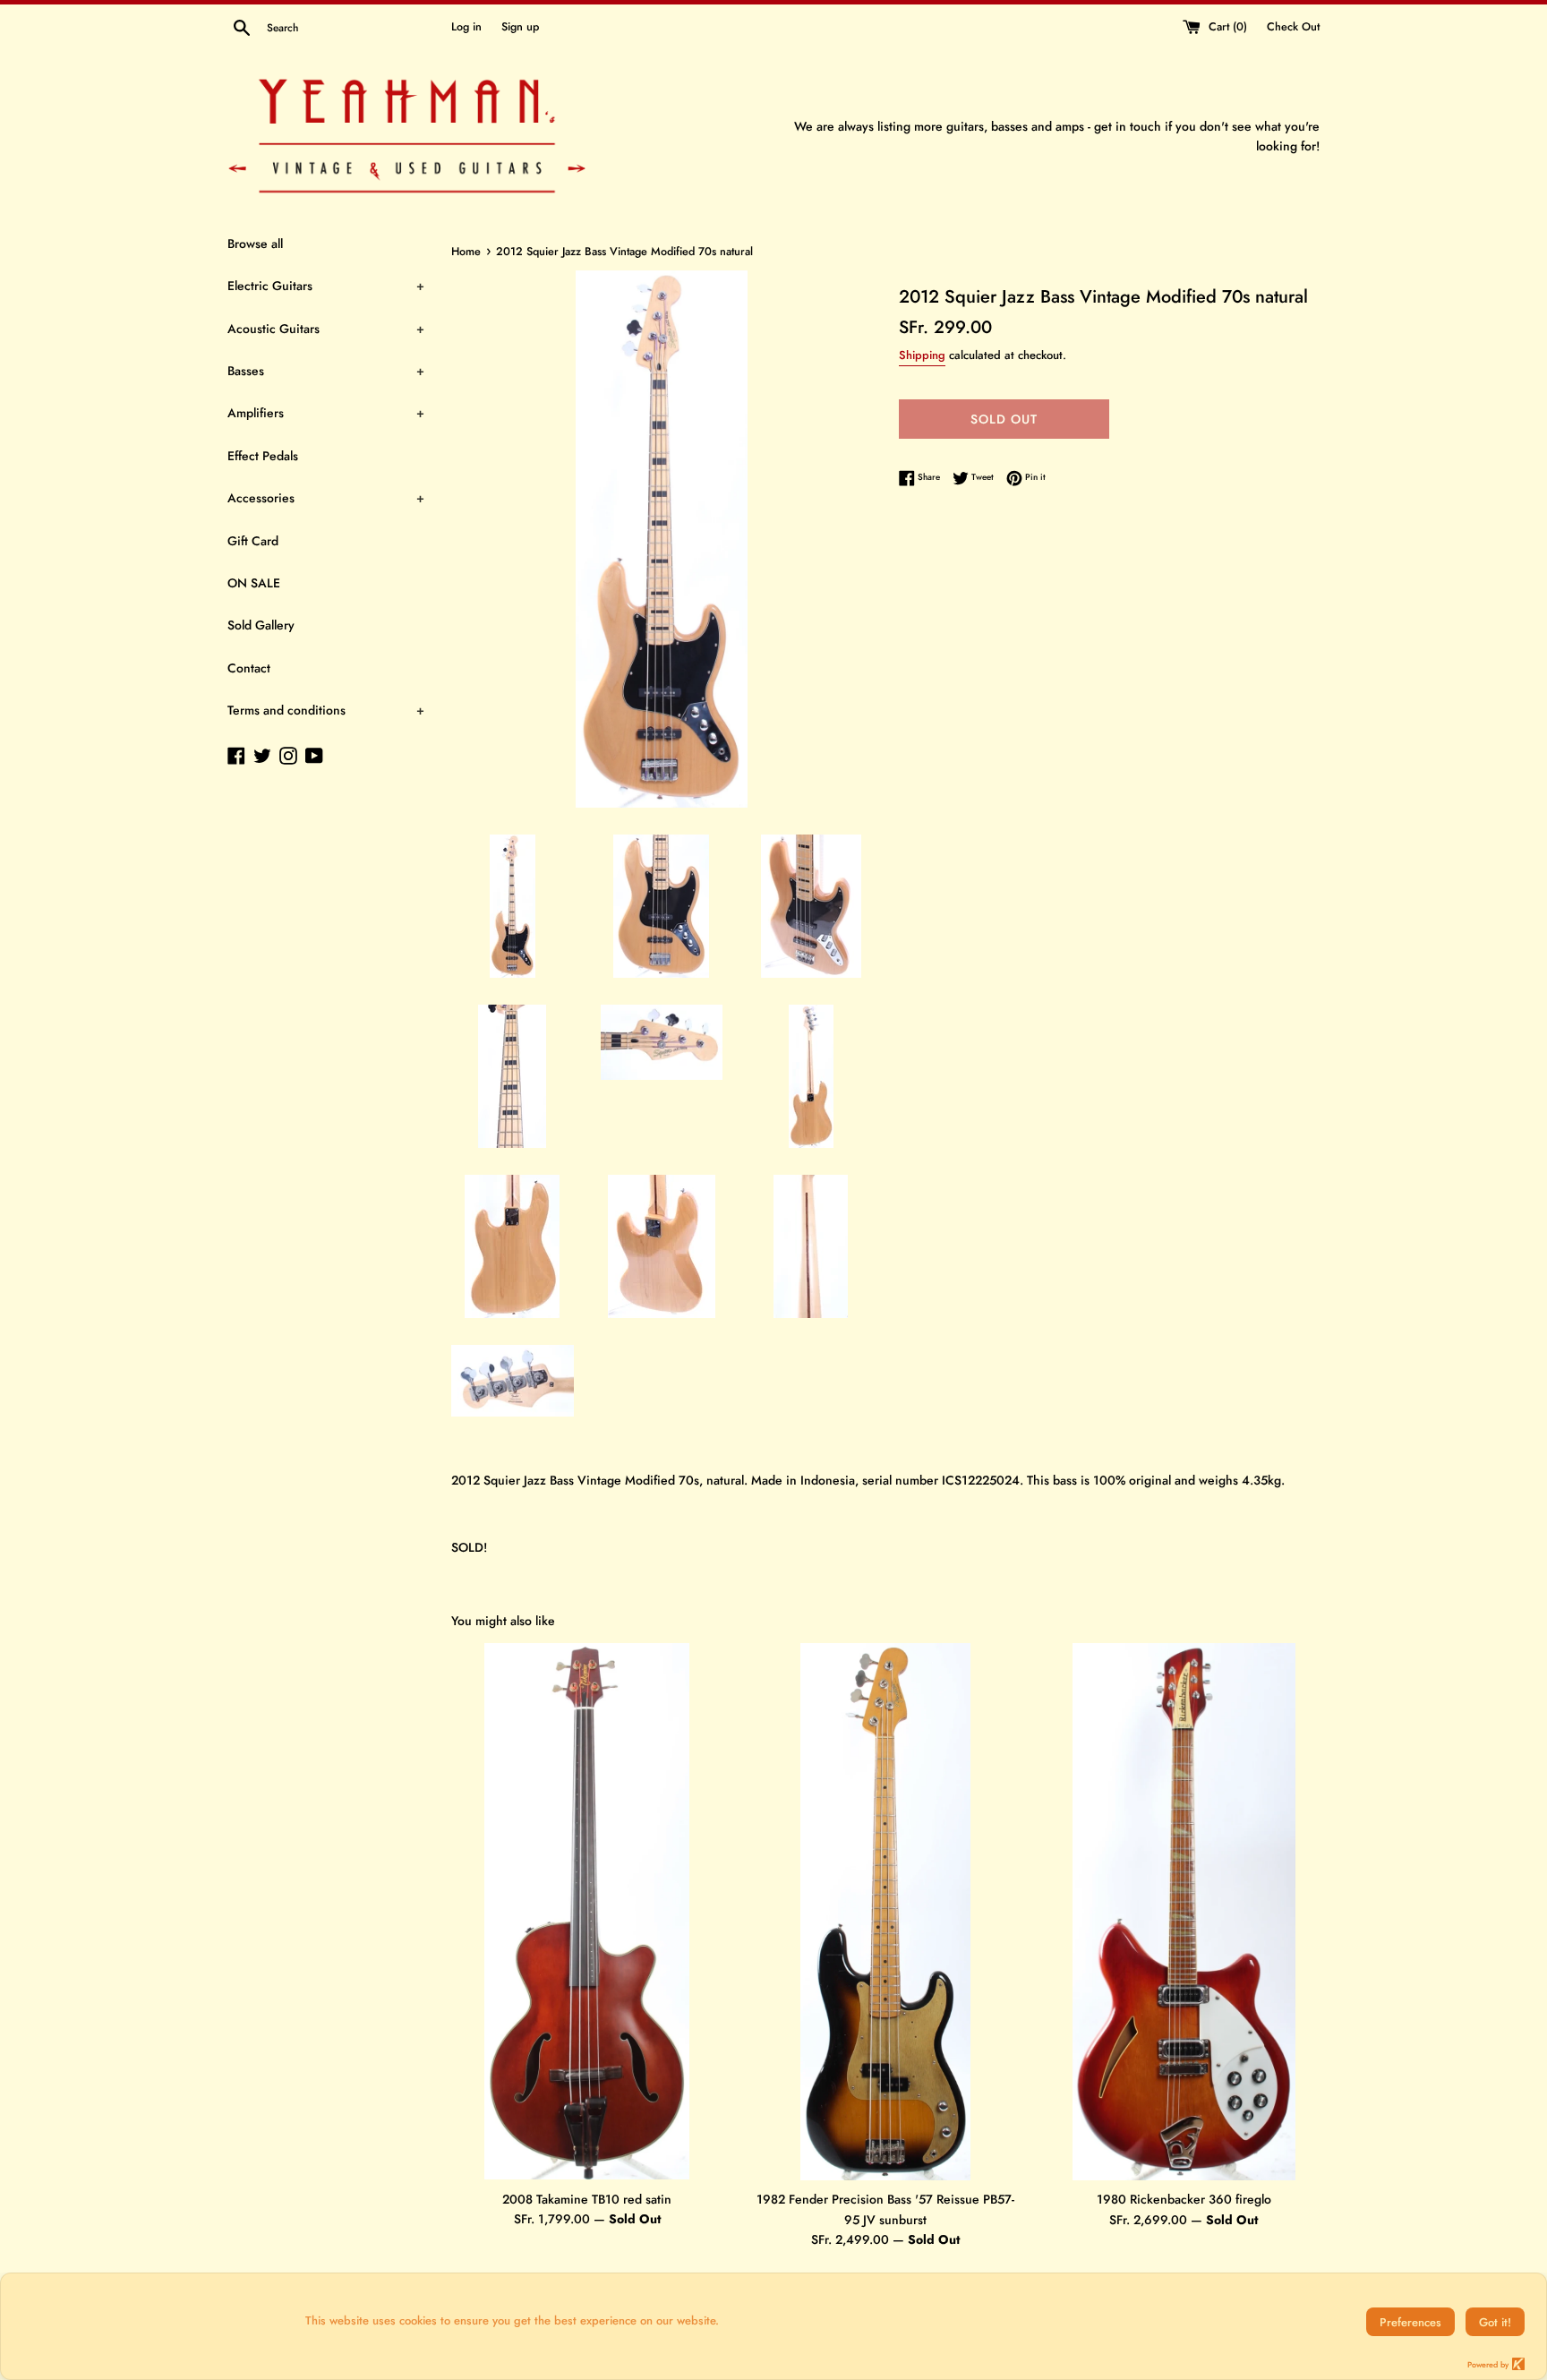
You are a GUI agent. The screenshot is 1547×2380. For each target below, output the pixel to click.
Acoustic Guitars (326, 329)
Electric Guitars (326, 286)
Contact (249, 668)
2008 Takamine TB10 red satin (587, 2199)
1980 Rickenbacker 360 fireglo (1184, 2199)
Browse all (255, 244)
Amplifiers (326, 413)
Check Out (1293, 27)
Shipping (922, 355)
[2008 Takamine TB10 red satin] (587, 1911)
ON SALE (254, 583)
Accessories (326, 498)
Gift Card (253, 541)
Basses (326, 371)
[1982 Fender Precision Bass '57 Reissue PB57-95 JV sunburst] (885, 1912)
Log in (466, 27)
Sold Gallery (261, 625)
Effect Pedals (263, 456)
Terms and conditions (326, 710)
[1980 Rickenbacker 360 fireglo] (1184, 1912)
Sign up (520, 27)
